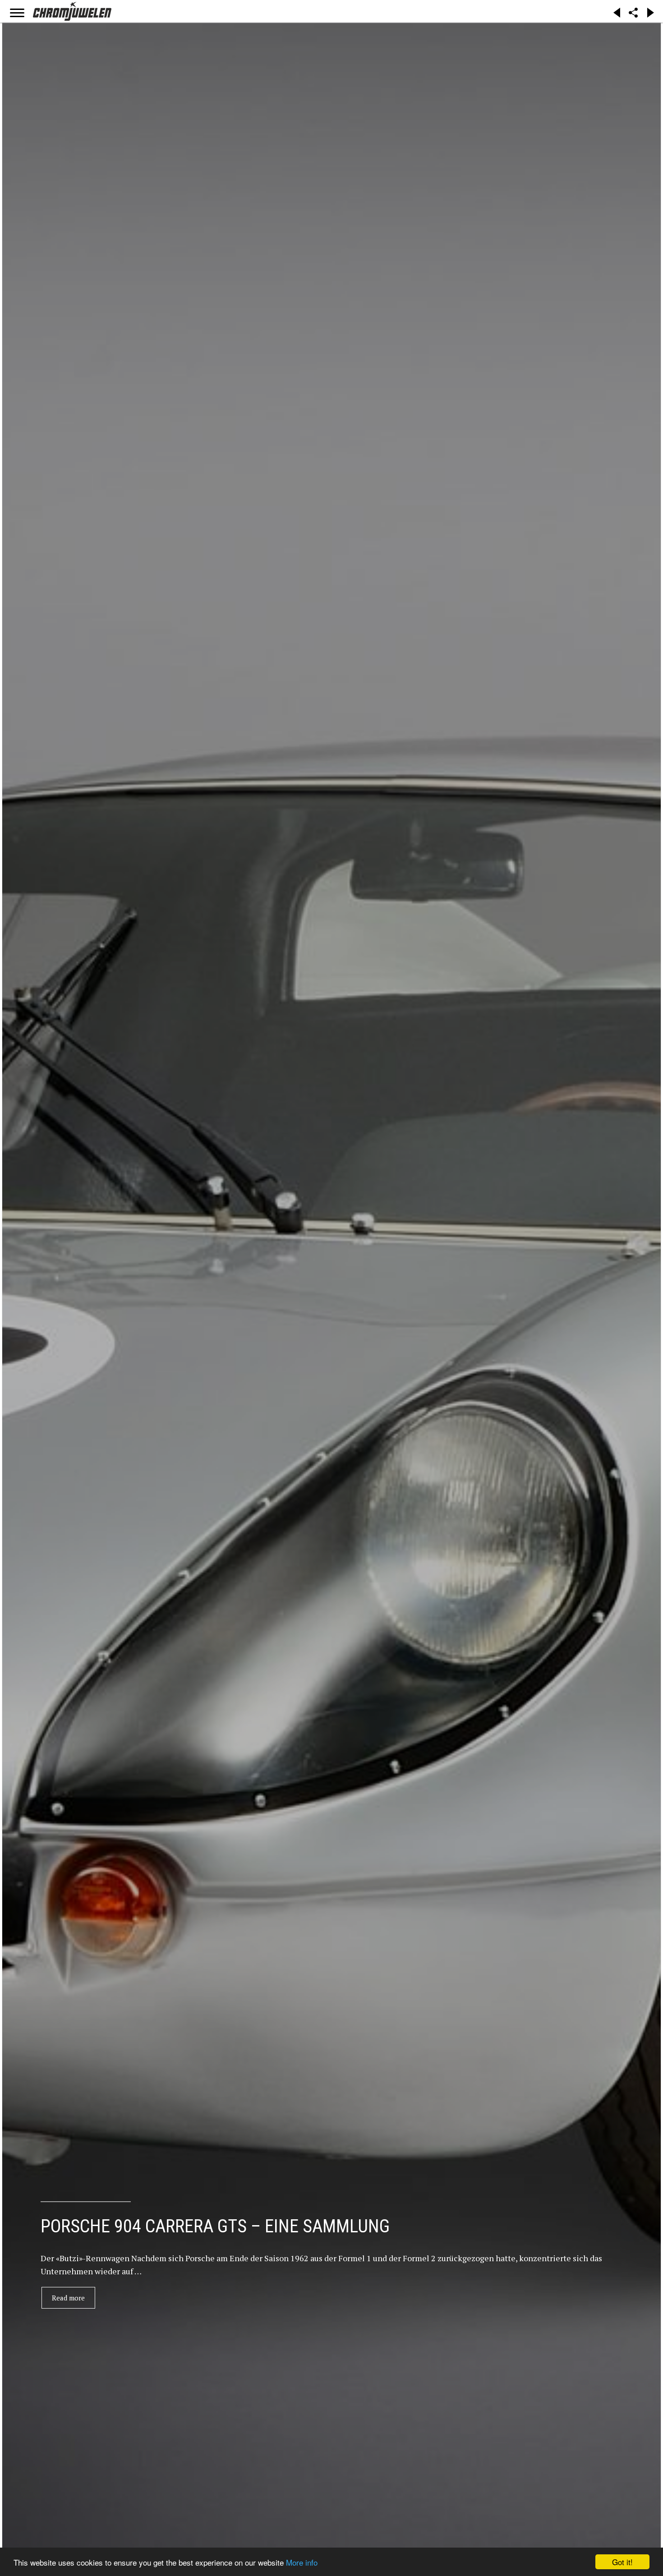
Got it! (622, 2562)
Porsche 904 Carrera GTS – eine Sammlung (215, 2226)
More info (302, 2562)
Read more (68, 2298)
